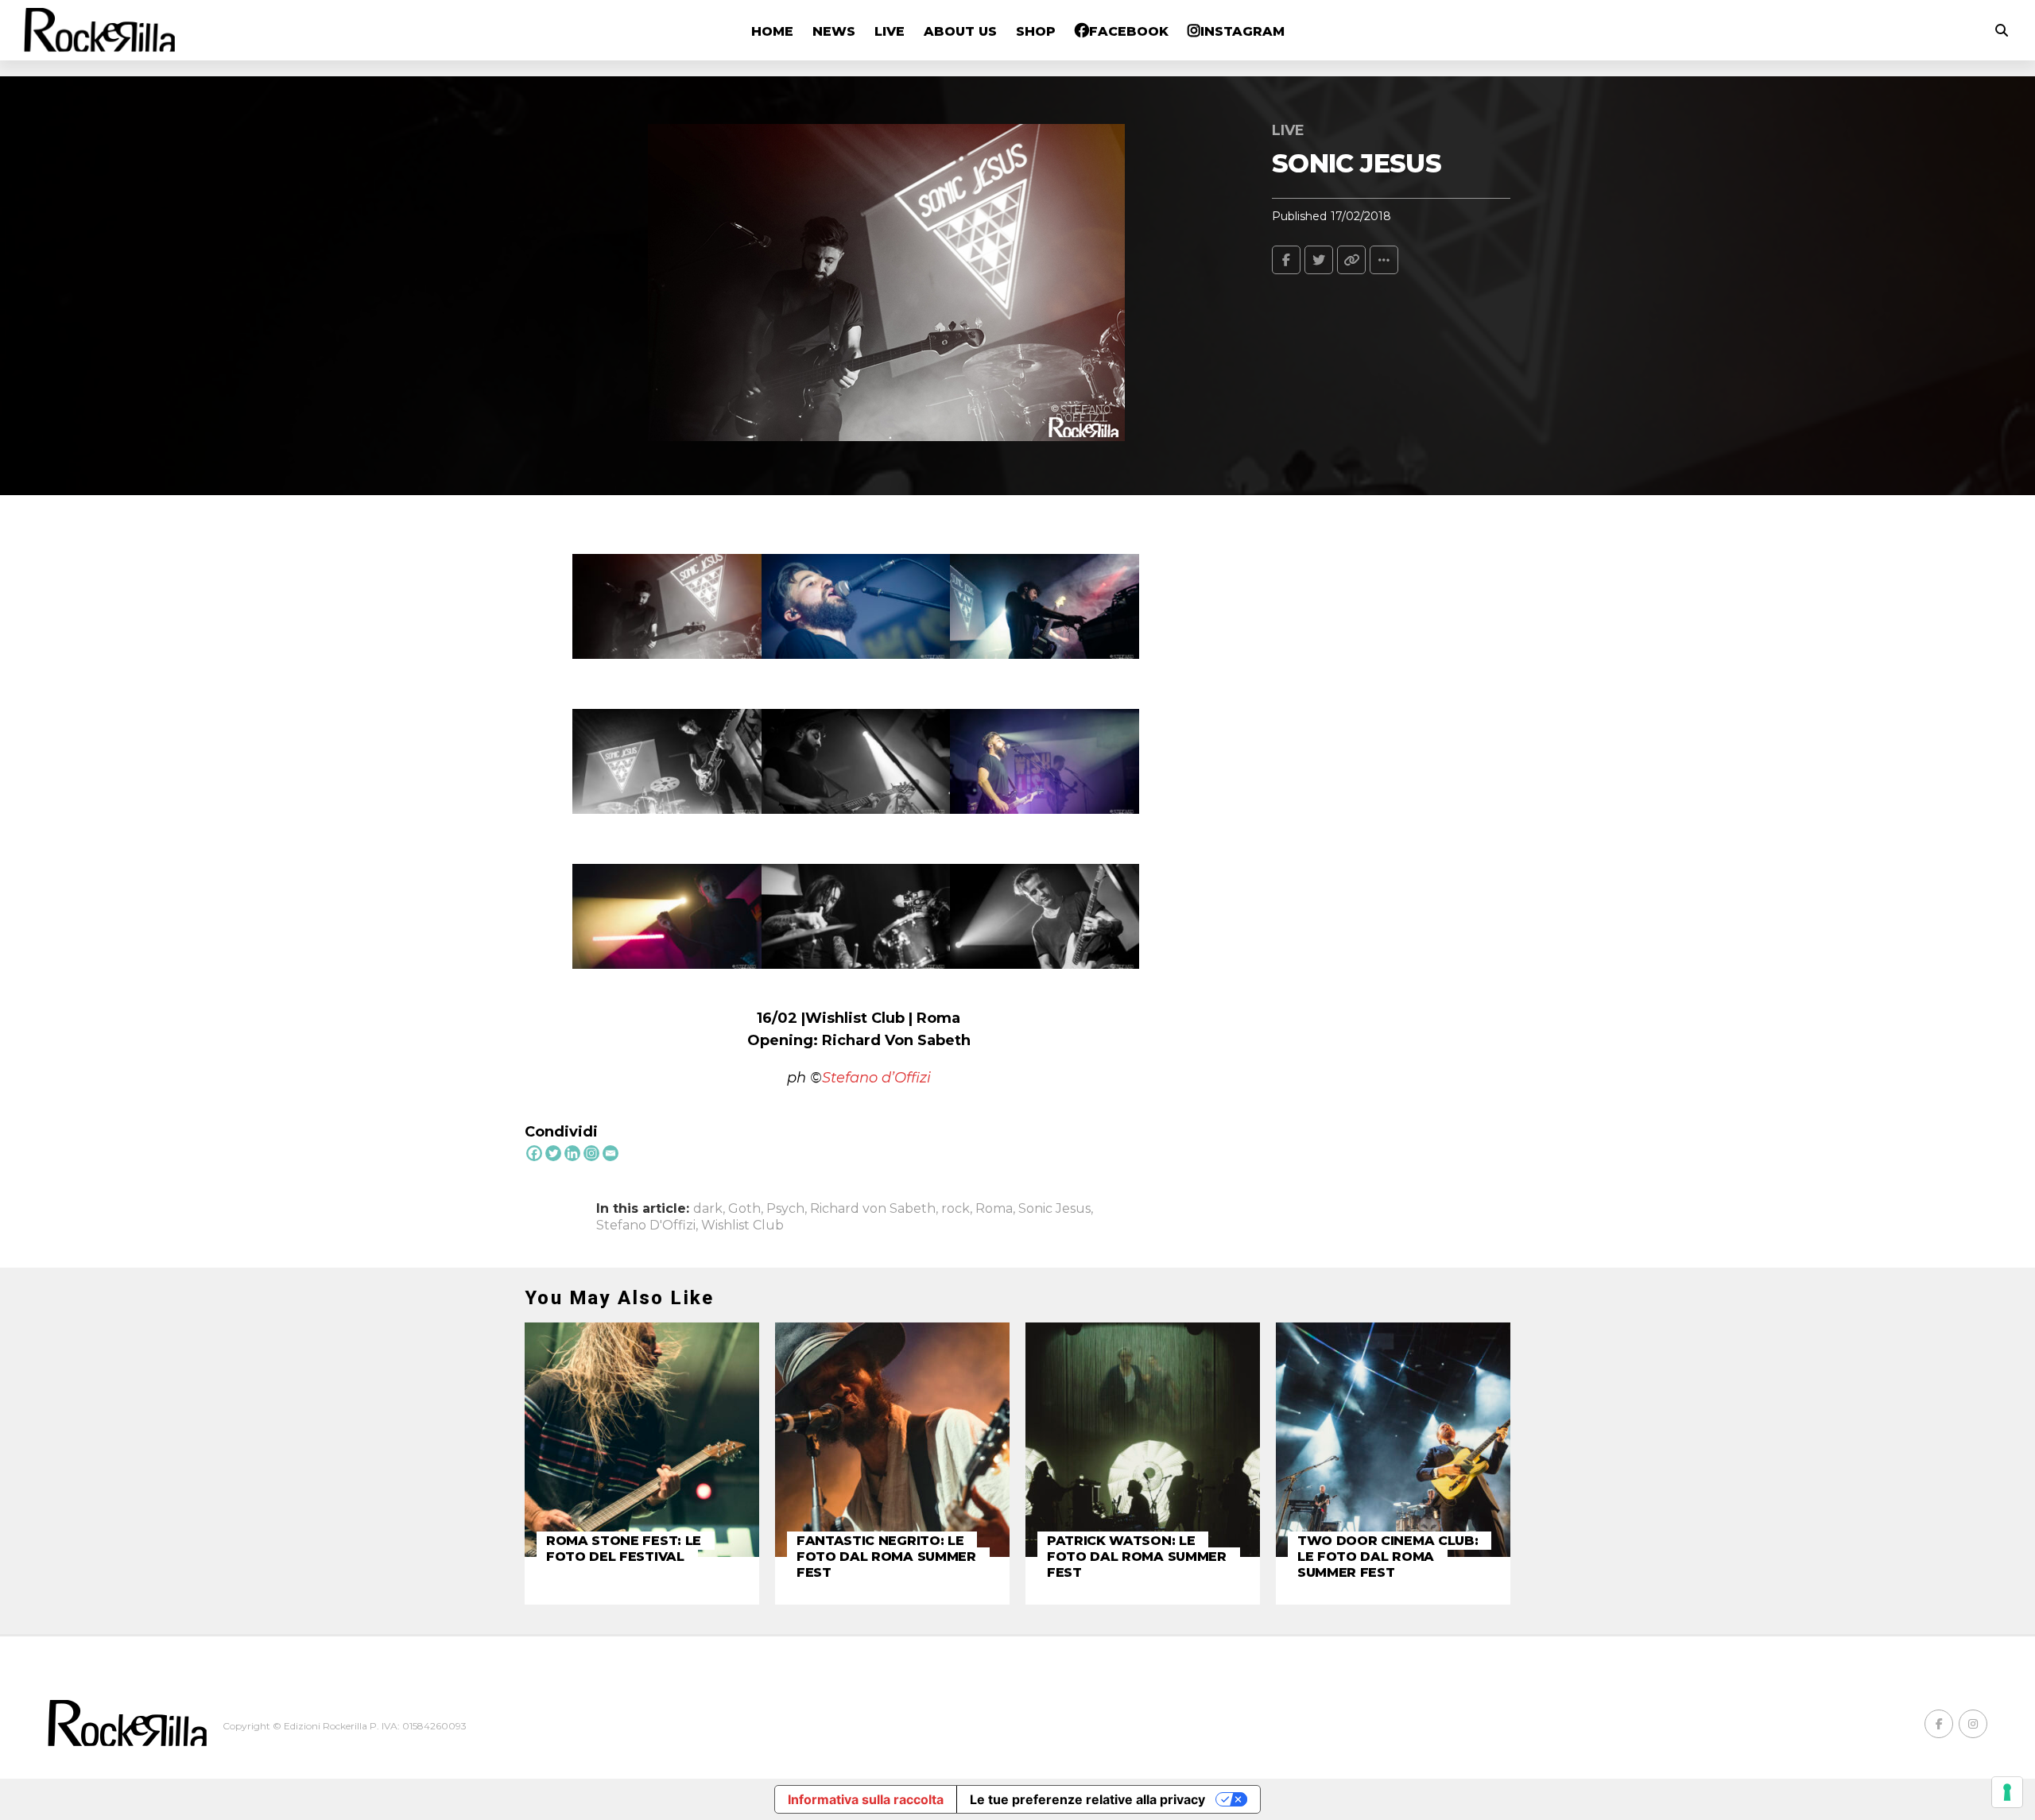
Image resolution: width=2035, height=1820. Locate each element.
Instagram (1242, 31)
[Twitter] (553, 1153)
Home (772, 31)
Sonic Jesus (1054, 1209)
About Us (960, 31)
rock (955, 1209)
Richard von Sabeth (873, 1209)
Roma (994, 1209)
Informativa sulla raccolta (866, 1799)
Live (890, 31)
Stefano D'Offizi (646, 1226)
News (834, 31)
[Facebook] (534, 1153)
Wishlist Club (742, 1226)
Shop (1036, 31)
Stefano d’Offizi (876, 1078)
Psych (785, 1209)
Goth (744, 1209)
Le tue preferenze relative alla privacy (1087, 1799)
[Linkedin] (572, 1153)
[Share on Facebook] (1286, 260)
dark (708, 1209)
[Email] (610, 1153)
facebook (1129, 31)
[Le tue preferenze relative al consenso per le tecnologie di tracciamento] (2007, 1792)
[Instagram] (591, 1153)
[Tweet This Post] (1319, 260)
